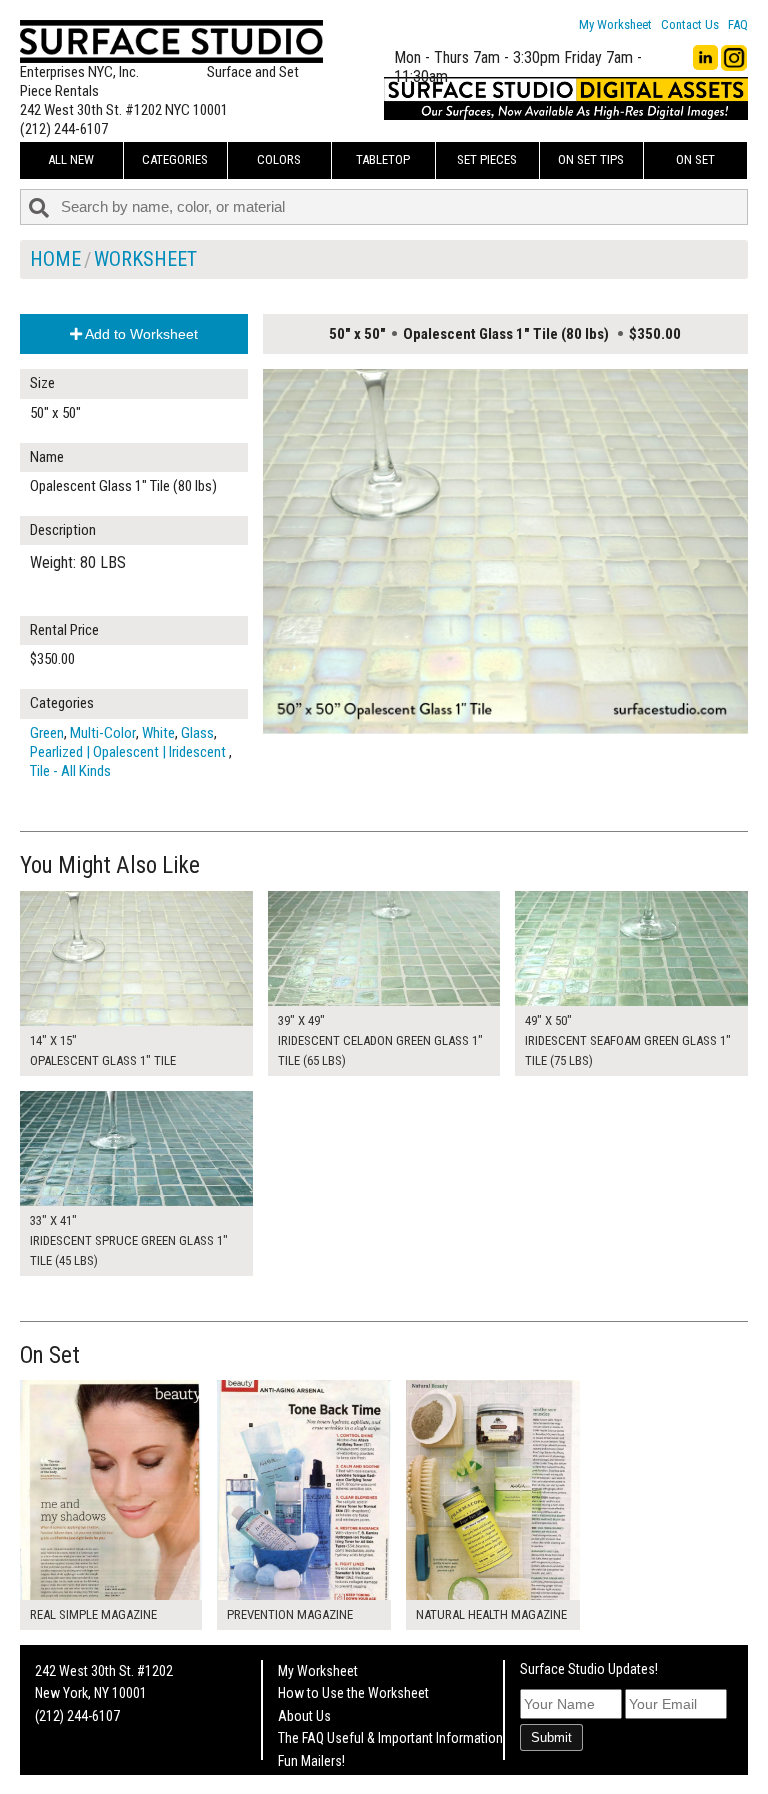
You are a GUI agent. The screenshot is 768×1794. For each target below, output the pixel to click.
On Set (695, 159)
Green (47, 733)
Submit (551, 1737)
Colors (279, 159)
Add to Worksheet (140, 334)
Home (55, 259)
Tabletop (383, 159)
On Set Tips (591, 159)
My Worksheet (615, 24)
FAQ (738, 24)
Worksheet (145, 259)
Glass (197, 733)
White (158, 733)
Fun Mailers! (311, 1761)
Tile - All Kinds (70, 771)
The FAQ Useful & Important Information (390, 1738)
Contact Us (690, 24)
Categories (175, 159)
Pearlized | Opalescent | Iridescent (129, 752)
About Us (304, 1716)
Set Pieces (487, 159)
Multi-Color (103, 733)
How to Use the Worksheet (353, 1693)
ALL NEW (71, 159)
